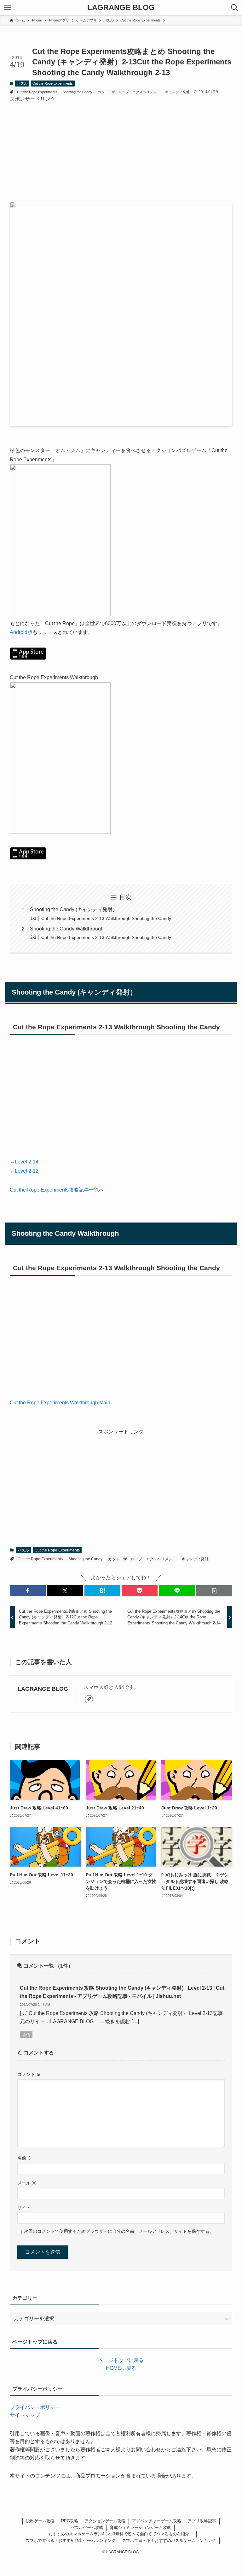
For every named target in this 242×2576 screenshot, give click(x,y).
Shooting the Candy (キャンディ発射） (74, 909)
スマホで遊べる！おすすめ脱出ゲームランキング (71, 2540)
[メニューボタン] (8, 8)
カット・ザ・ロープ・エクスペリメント (129, 92)
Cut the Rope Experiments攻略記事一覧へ (57, 1190)
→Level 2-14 (24, 1162)
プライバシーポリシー (35, 2407)
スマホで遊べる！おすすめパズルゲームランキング (169, 2540)
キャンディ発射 (177, 92)
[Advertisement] (121, 147)
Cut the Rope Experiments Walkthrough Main (60, 1403)
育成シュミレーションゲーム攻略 (140, 2528)
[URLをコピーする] (214, 1591)
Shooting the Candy (77, 92)
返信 (26, 2035)
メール (27, 2183)
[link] (89, 1699)
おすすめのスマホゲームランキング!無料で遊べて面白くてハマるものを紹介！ (121, 2534)
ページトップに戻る (121, 2360)
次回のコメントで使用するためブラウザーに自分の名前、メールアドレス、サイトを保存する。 (119, 2231)
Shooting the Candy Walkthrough (67, 929)
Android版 (21, 632)
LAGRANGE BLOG (121, 8)
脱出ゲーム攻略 (40, 2521)
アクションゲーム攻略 (105, 2521)
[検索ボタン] (234, 8)
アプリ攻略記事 (202, 2521)
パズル (22, 83)
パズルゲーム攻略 (87, 2528)
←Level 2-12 (24, 1171)
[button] (28, 1591)
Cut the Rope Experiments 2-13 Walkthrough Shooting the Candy (106, 918)
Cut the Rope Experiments (53, 83)
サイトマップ (25, 2415)
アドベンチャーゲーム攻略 (157, 2521)
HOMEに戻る (121, 2368)
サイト (24, 2208)
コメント (29, 2074)
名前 (25, 2158)
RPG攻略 (70, 2521)
